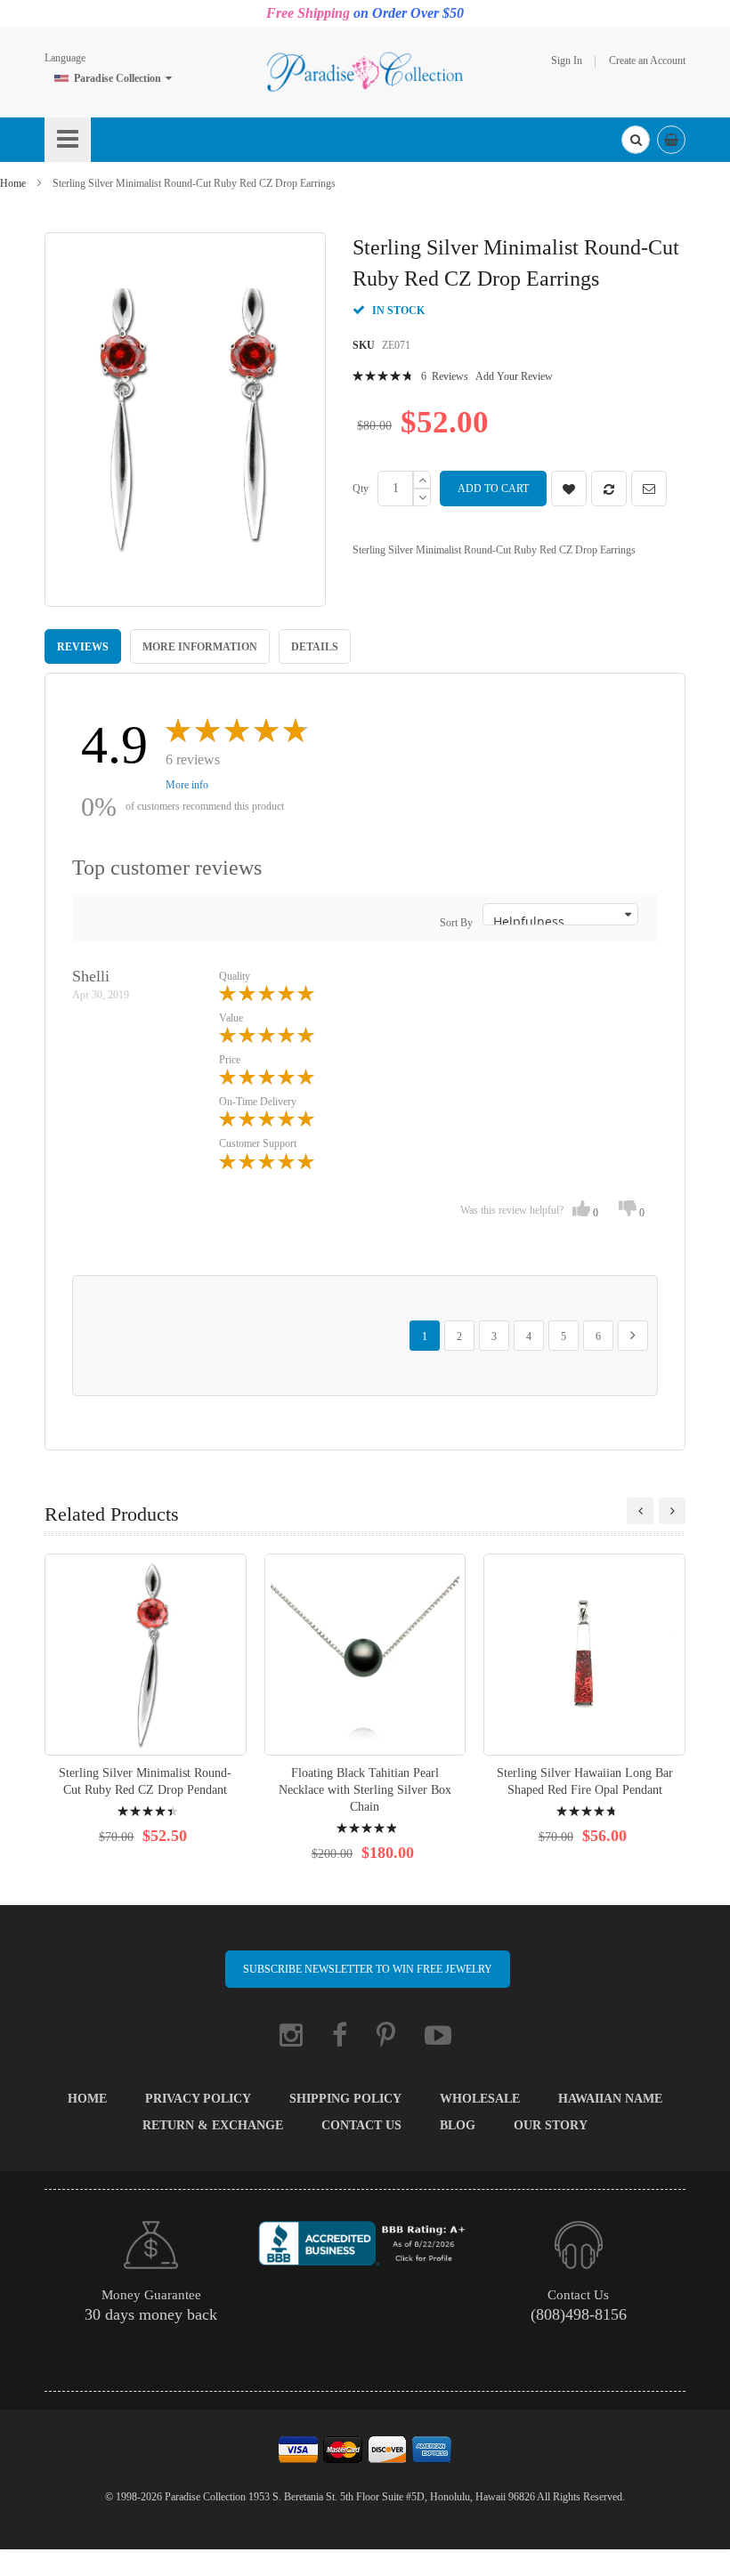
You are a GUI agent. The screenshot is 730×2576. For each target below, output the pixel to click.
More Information (200, 647)
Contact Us (361, 2125)
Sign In (567, 61)
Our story (551, 2125)
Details (315, 647)
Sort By (456, 923)
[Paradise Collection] (365, 71)
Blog (458, 2125)
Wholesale (480, 2099)
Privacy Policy (198, 2099)
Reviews (83, 647)
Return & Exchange (213, 2125)
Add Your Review (514, 376)
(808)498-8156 (579, 2314)
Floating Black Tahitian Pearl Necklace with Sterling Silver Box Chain (365, 1790)
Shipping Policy (345, 2099)
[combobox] (636, 140)
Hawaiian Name (610, 2099)
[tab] (83, 646)
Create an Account (647, 61)
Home (13, 183)
